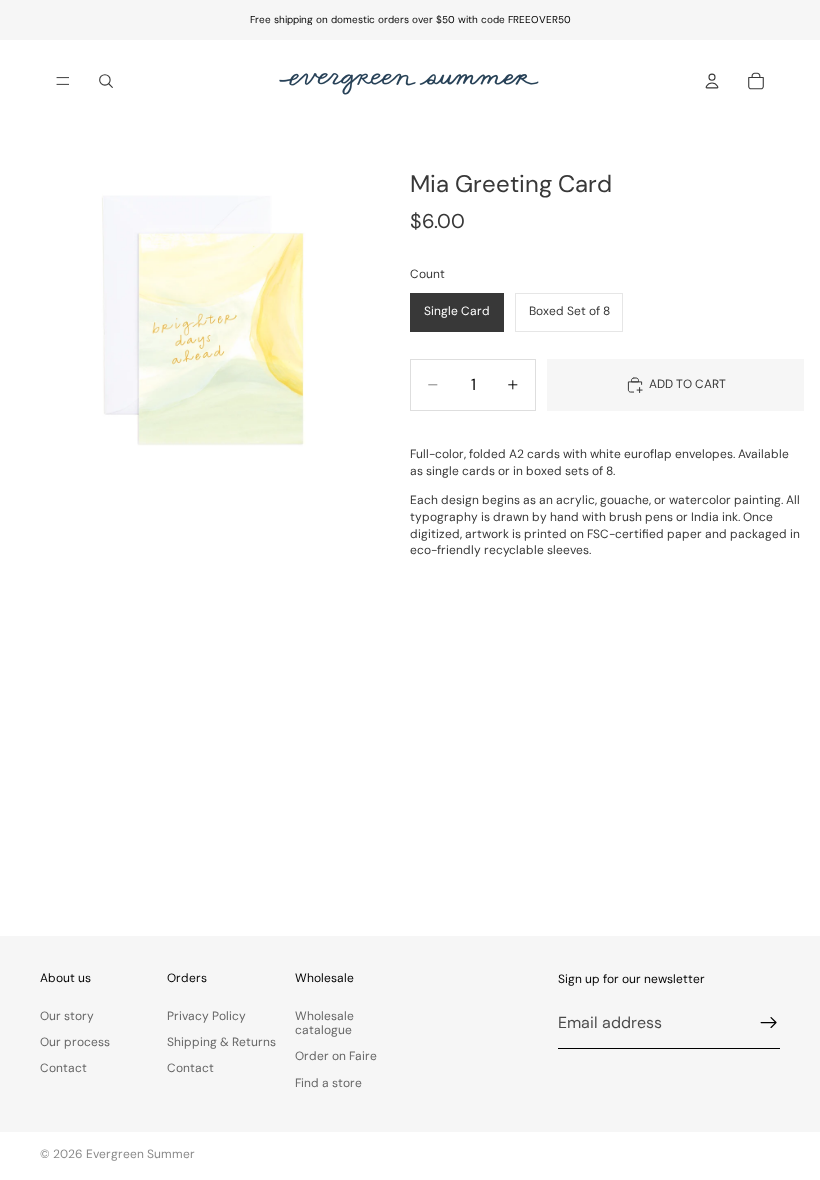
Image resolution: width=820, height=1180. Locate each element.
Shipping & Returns (221, 1042)
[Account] (712, 81)
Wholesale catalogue (324, 1022)
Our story (67, 1015)
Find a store (328, 1082)
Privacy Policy (206, 1015)
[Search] (106, 81)
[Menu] (63, 81)
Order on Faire (336, 1056)
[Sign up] (769, 1023)
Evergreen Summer (140, 1154)
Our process (75, 1042)
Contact (63, 1068)
